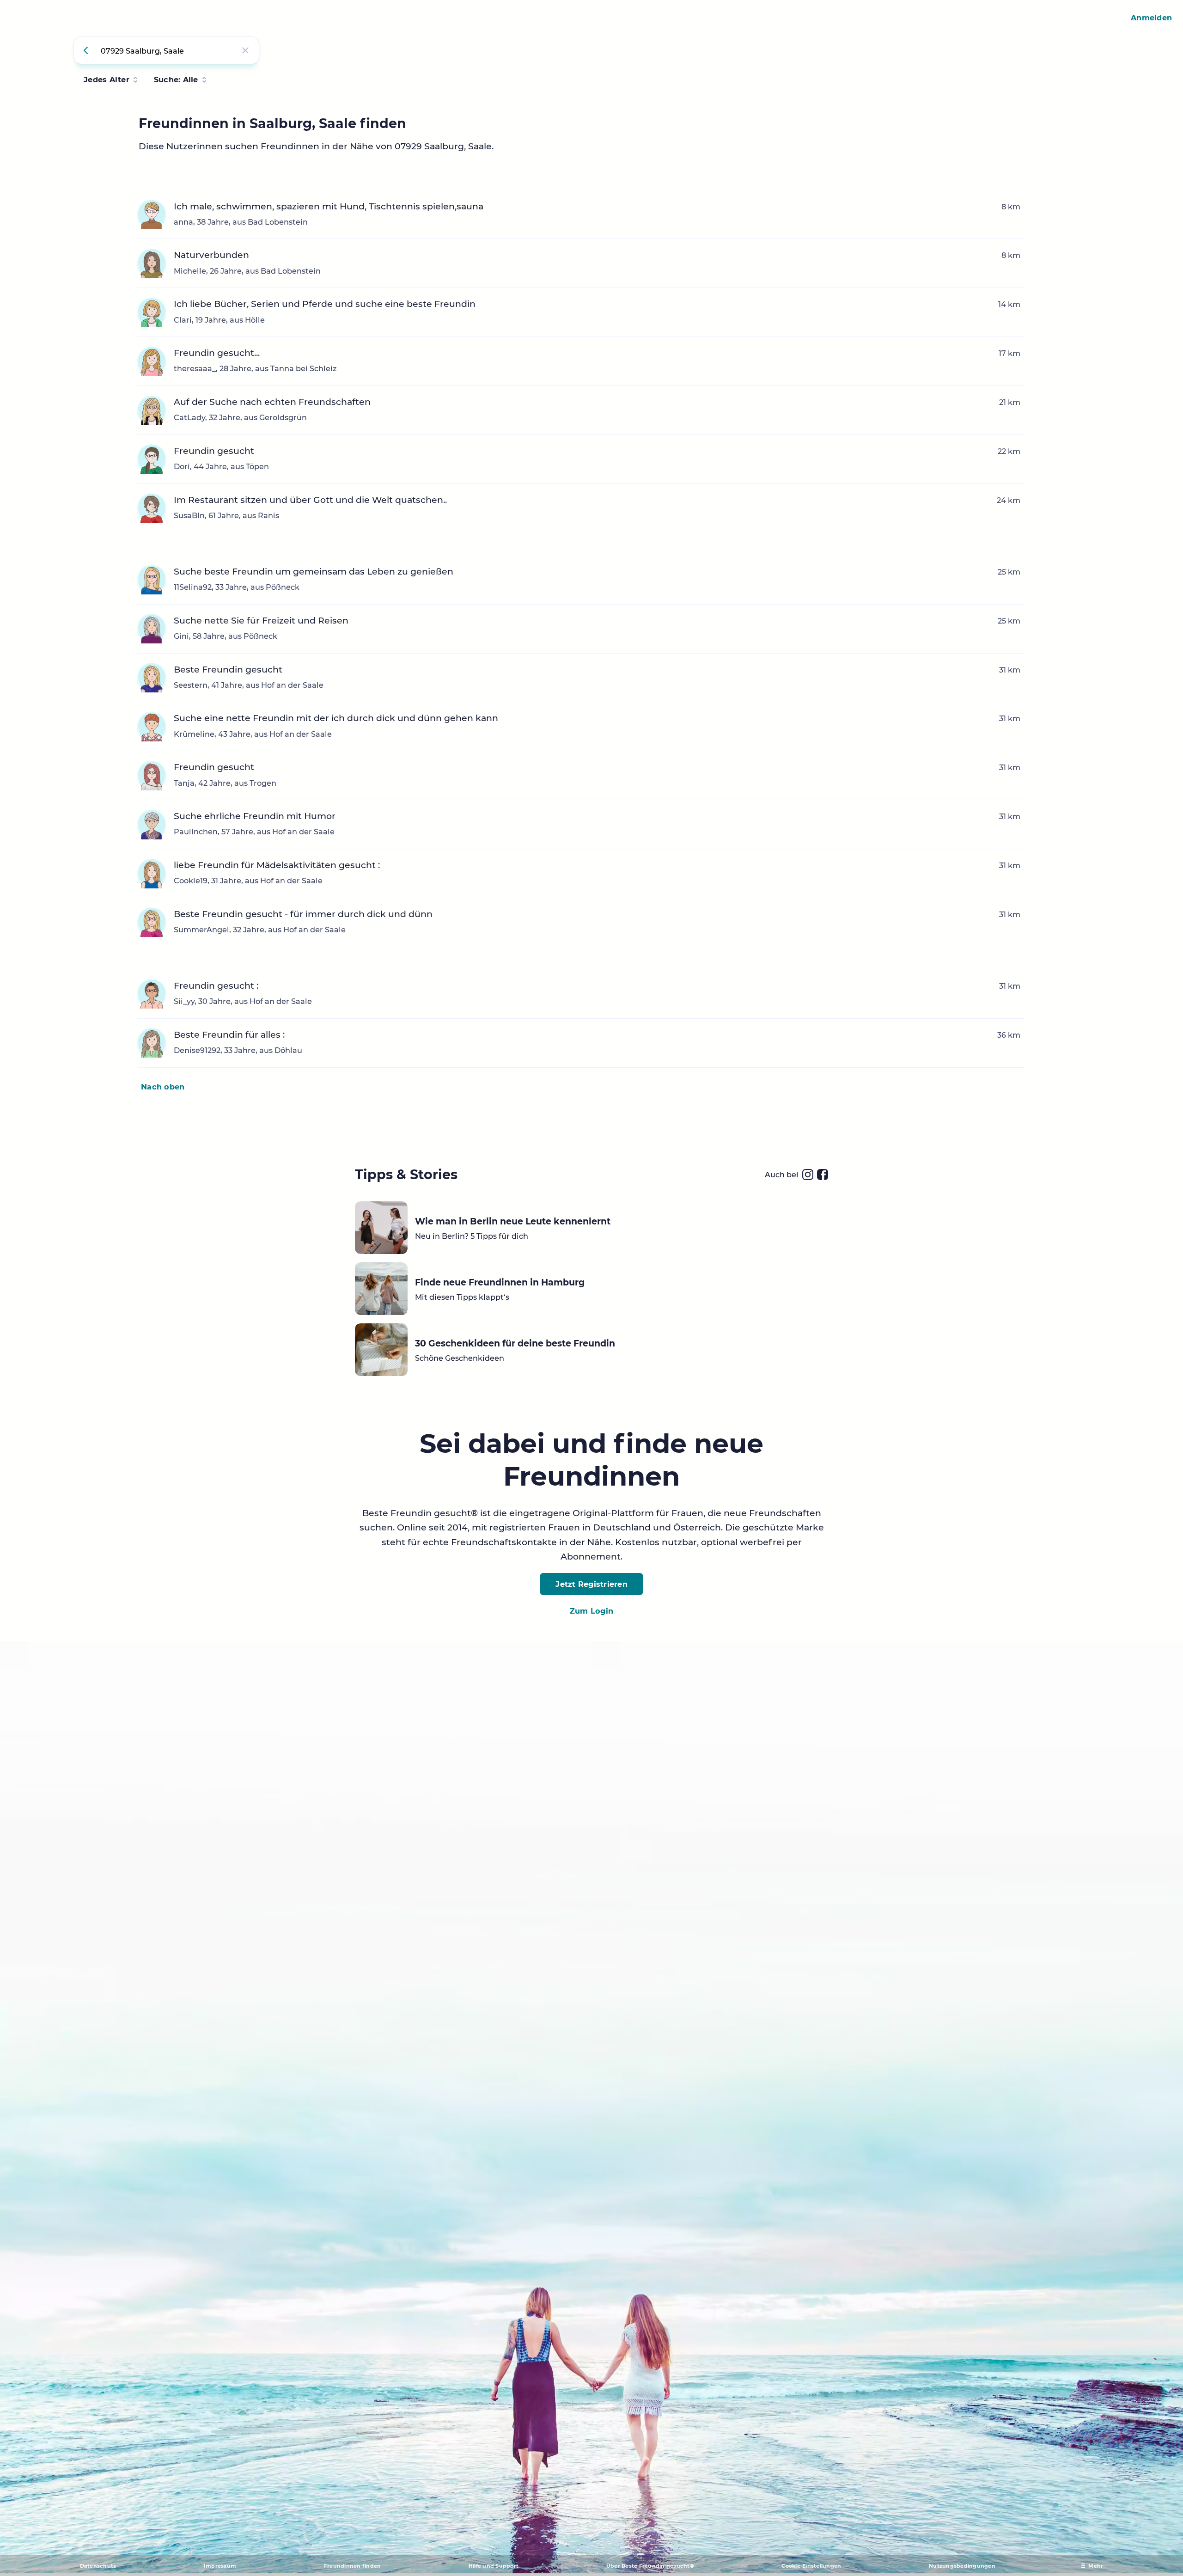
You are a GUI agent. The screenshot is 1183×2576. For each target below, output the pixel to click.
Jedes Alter (107, 80)
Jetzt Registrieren (591, 1584)
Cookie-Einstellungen (811, 2566)
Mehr (1096, 2566)
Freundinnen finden (353, 2566)
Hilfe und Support (494, 2566)
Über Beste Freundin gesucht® (650, 2566)
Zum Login (591, 1611)
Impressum (220, 2566)
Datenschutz (98, 2566)
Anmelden (1151, 18)
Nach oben (163, 1087)
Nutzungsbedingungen (962, 2566)
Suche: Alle (176, 80)
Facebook (823, 1175)
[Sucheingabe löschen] (245, 50)
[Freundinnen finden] (87, 50)
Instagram (808, 1175)
